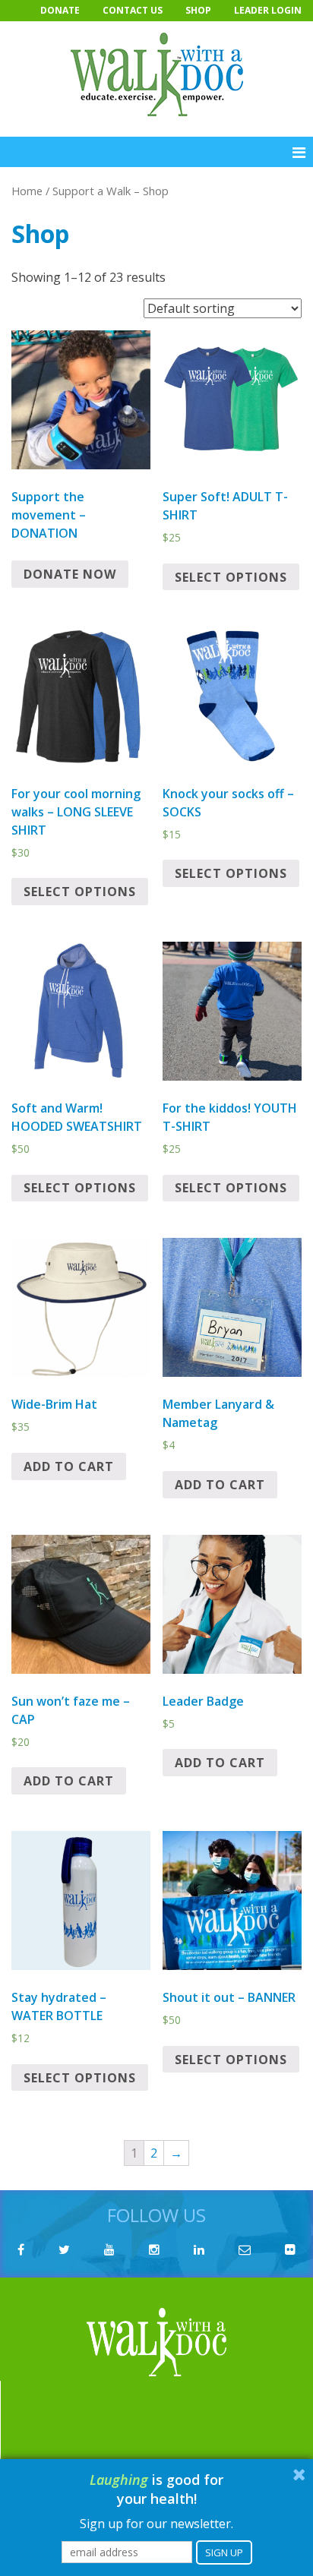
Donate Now (70, 574)
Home (27, 191)
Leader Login (268, 10)
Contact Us (133, 10)
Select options (231, 577)
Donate (60, 10)
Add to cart (69, 1466)
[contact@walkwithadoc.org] (245, 2249)
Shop (198, 10)
